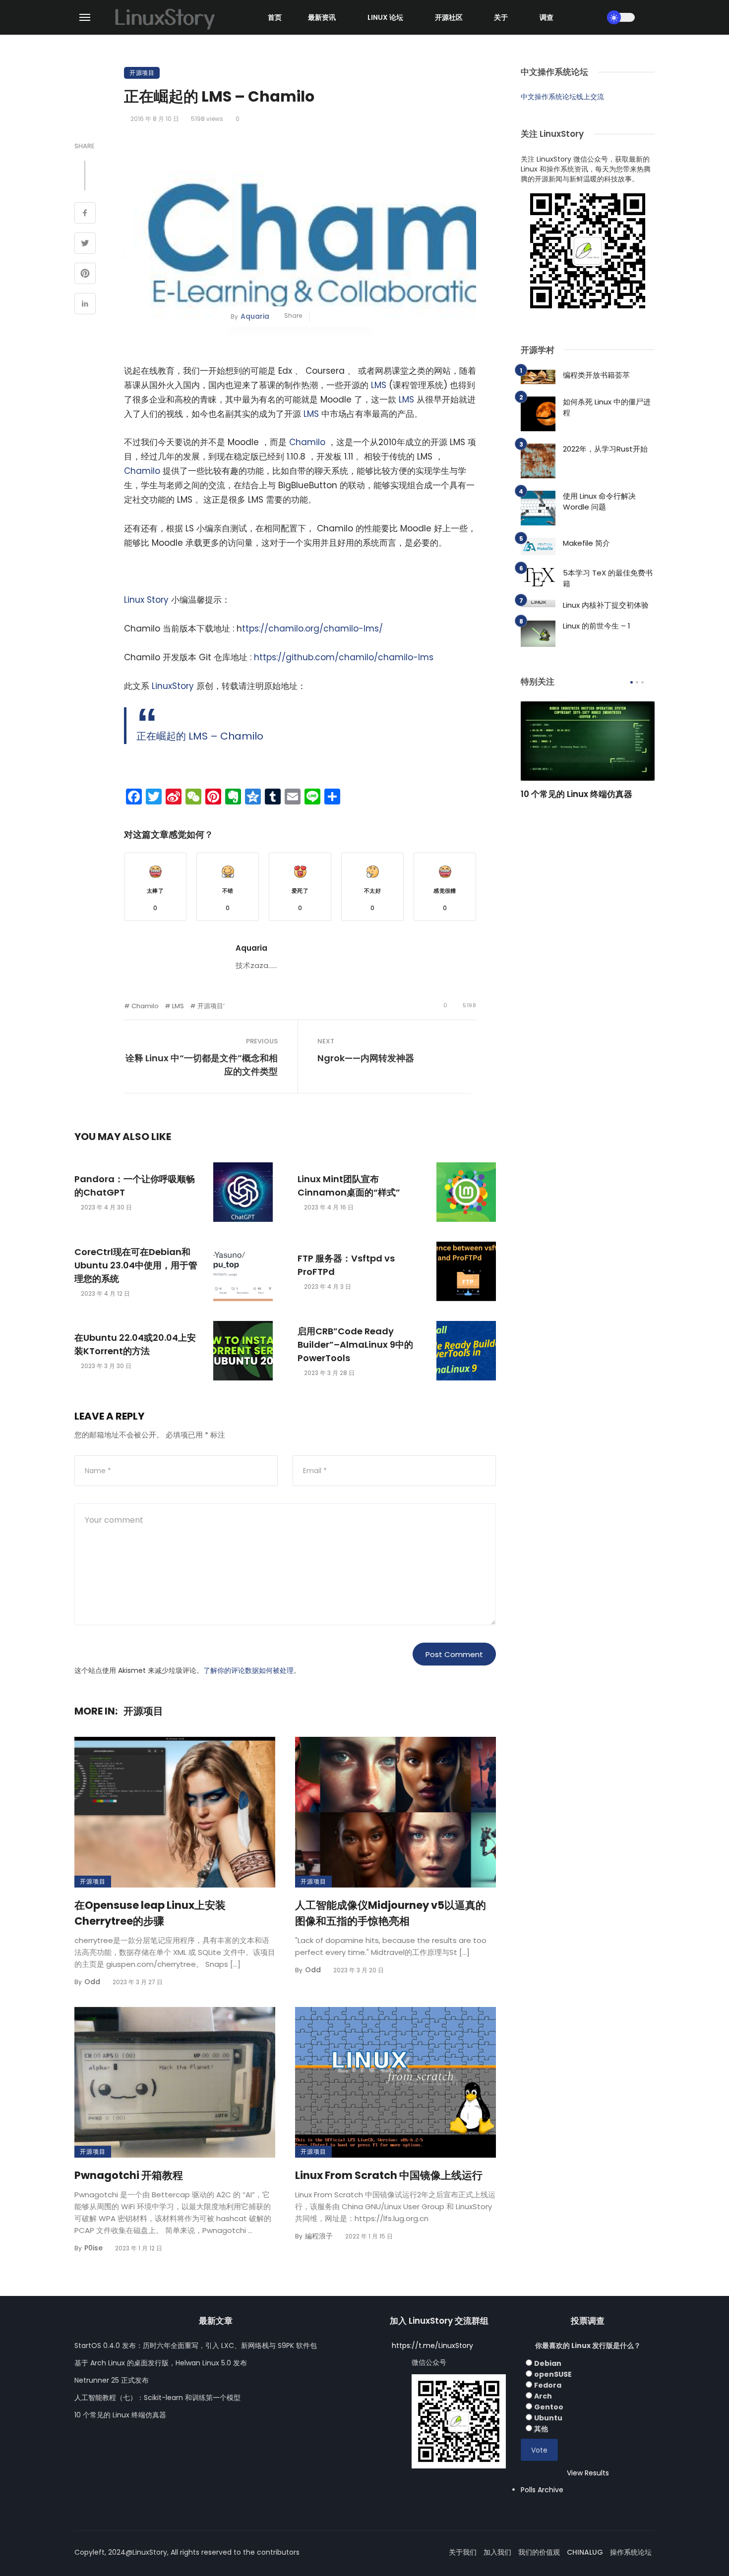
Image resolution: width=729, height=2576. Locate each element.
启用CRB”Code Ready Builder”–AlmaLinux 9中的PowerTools (355, 1345)
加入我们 (497, 2552)
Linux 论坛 (385, 17)
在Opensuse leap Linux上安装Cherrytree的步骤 (150, 1913)
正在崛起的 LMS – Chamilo (200, 736)
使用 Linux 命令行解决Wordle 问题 (599, 502)
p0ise (93, 2248)
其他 (541, 2429)
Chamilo (307, 442)
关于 (501, 17)
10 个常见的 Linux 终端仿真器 (577, 794)
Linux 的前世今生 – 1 (597, 626)
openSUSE (553, 2374)
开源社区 (449, 17)
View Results (588, 2473)
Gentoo (549, 2407)
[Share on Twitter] (85, 244)
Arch (543, 2396)
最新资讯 (322, 17)
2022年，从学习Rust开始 (605, 449)
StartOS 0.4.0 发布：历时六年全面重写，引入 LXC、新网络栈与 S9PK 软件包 (196, 2346)
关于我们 (463, 2552)
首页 (275, 17)
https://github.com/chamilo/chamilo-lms (344, 657)
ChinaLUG (585, 2552)
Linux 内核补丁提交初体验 (606, 605)
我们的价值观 (539, 2552)
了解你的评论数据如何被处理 (248, 1670)
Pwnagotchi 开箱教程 (129, 2175)
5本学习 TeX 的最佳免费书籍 (608, 578)
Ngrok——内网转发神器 (366, 1058)
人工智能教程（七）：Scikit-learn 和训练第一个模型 (157, 2398)
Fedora (548, 2385)
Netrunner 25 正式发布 (112, 2380)
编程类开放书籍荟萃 (596, 375)
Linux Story (146, 600)
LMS (379, 385)
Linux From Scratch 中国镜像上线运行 (389, 2175)
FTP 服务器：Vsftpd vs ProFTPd (346, 1265)
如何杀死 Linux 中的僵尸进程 (607, 407)
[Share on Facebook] (85, 214)
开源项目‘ (211, 1006)
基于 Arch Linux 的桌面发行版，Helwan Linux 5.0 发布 (161, 2363)
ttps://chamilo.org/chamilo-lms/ (312, 629)
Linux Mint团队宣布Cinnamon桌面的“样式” (349, 1186)
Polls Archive (542, 2490)
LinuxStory (173, 686)
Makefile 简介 (586, 543)
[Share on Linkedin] (85, 305)
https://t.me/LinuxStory (432, 2346)
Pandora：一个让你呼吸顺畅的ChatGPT (135, 1186)
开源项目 (142, 73)
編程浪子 (319, 2236)
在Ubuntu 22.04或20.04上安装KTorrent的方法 (135, 1344)
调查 (547, 17)
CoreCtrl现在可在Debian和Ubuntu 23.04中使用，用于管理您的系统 (136, 1265)
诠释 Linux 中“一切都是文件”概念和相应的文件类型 (202, 1065)
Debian (548, 2363)
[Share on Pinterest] (85, 275)
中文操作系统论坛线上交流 (562, 97)
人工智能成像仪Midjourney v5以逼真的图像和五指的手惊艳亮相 (391, 1913)
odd (92, 1982)
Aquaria (255, 316)
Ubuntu (548, 2418)
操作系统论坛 (631, 2552)
